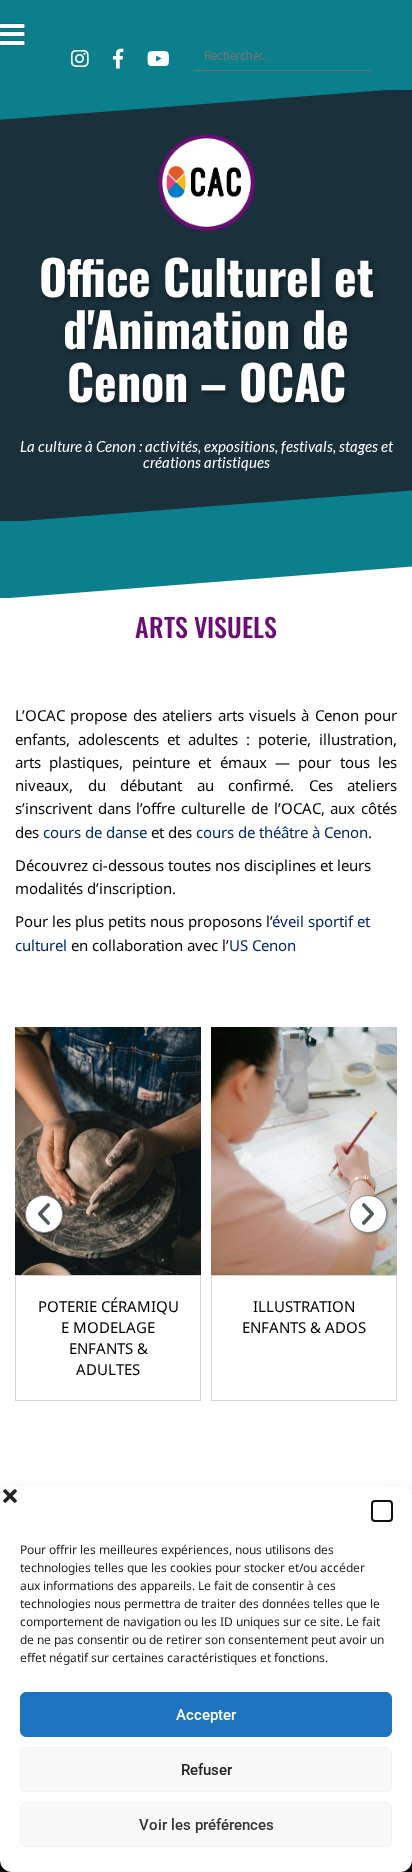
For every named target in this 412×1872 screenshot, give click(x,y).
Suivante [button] (368, 1214)
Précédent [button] (44, 1214)
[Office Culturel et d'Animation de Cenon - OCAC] (206, 188)
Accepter (206, 1715)
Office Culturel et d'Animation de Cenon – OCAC (206, 329)
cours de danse (95, 832)
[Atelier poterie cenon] (108, 1151)
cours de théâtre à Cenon (282, 832)
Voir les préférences (206, 1825)
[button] (382, 1511)
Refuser (206, 1770)
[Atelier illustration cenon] (304, 1151)
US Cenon (262, 945)
